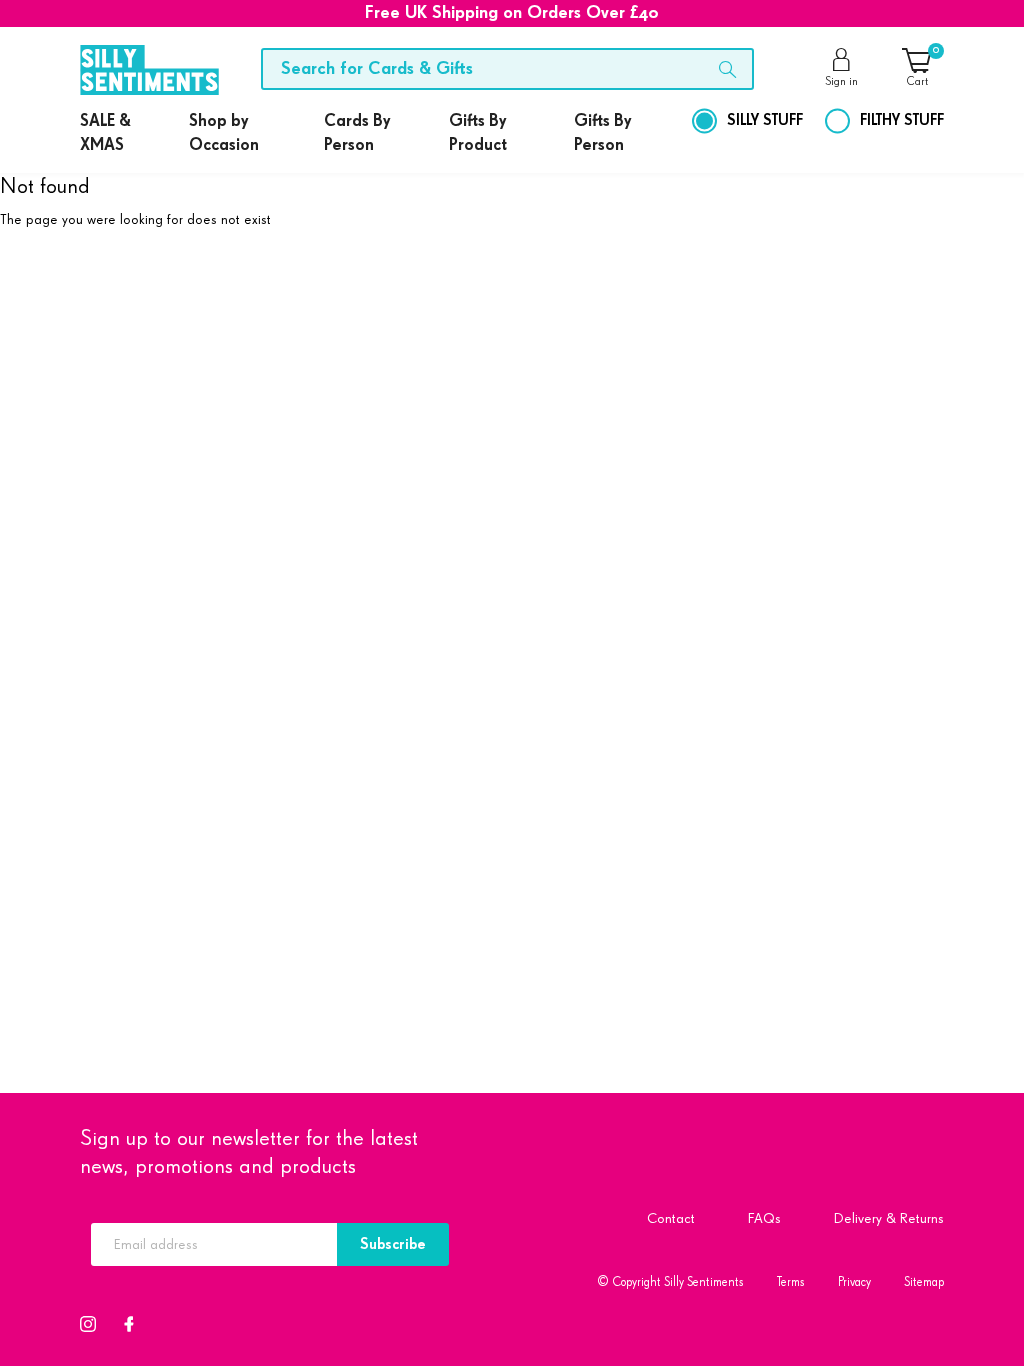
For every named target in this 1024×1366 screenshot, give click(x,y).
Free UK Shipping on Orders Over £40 (512, 13)
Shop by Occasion (224, 133)
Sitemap (924, 1282)
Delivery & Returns (889, 1218)
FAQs (764, 1218)
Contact (671, 1218)
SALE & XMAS (105, 133)
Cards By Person (357, 133)
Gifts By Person (602, 133)
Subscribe (393, 1244)
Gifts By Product (478, 133)
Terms (791, 1282)
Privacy (854, 1282)
